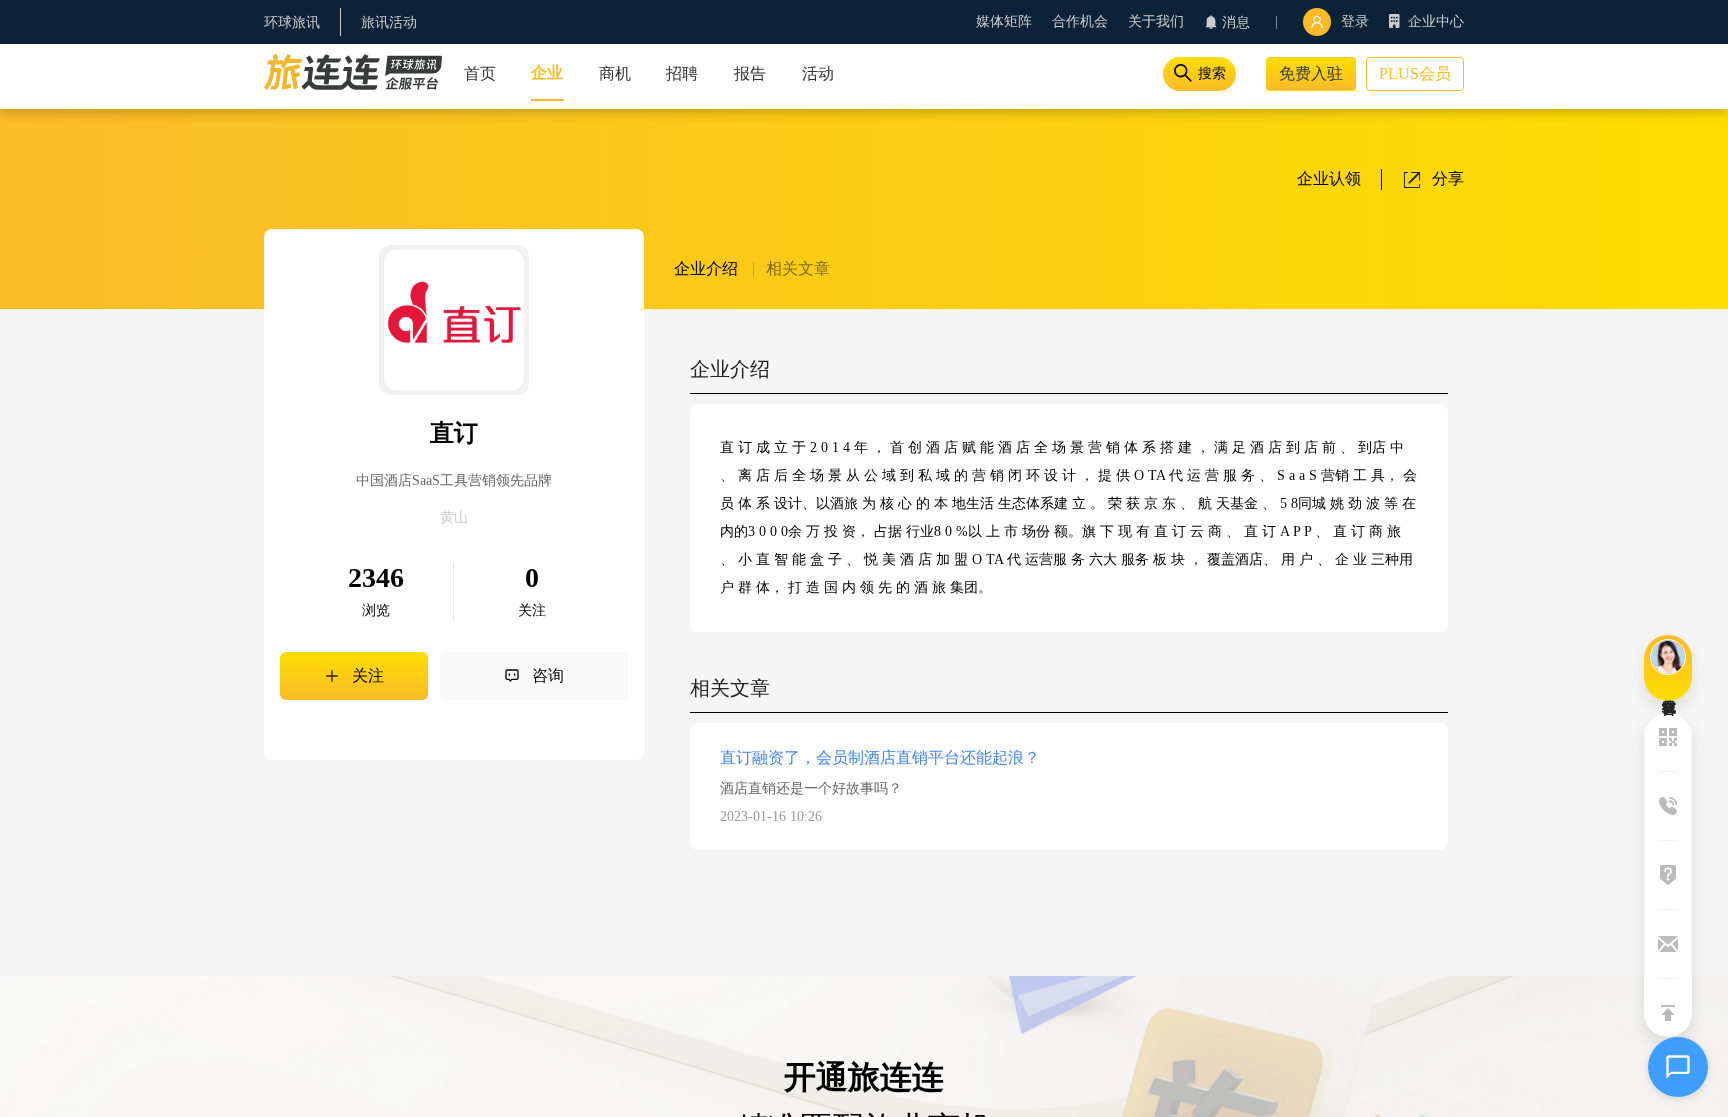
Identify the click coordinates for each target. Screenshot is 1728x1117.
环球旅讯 (292, 22)
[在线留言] (1668, 668)
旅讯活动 (389, 22)
